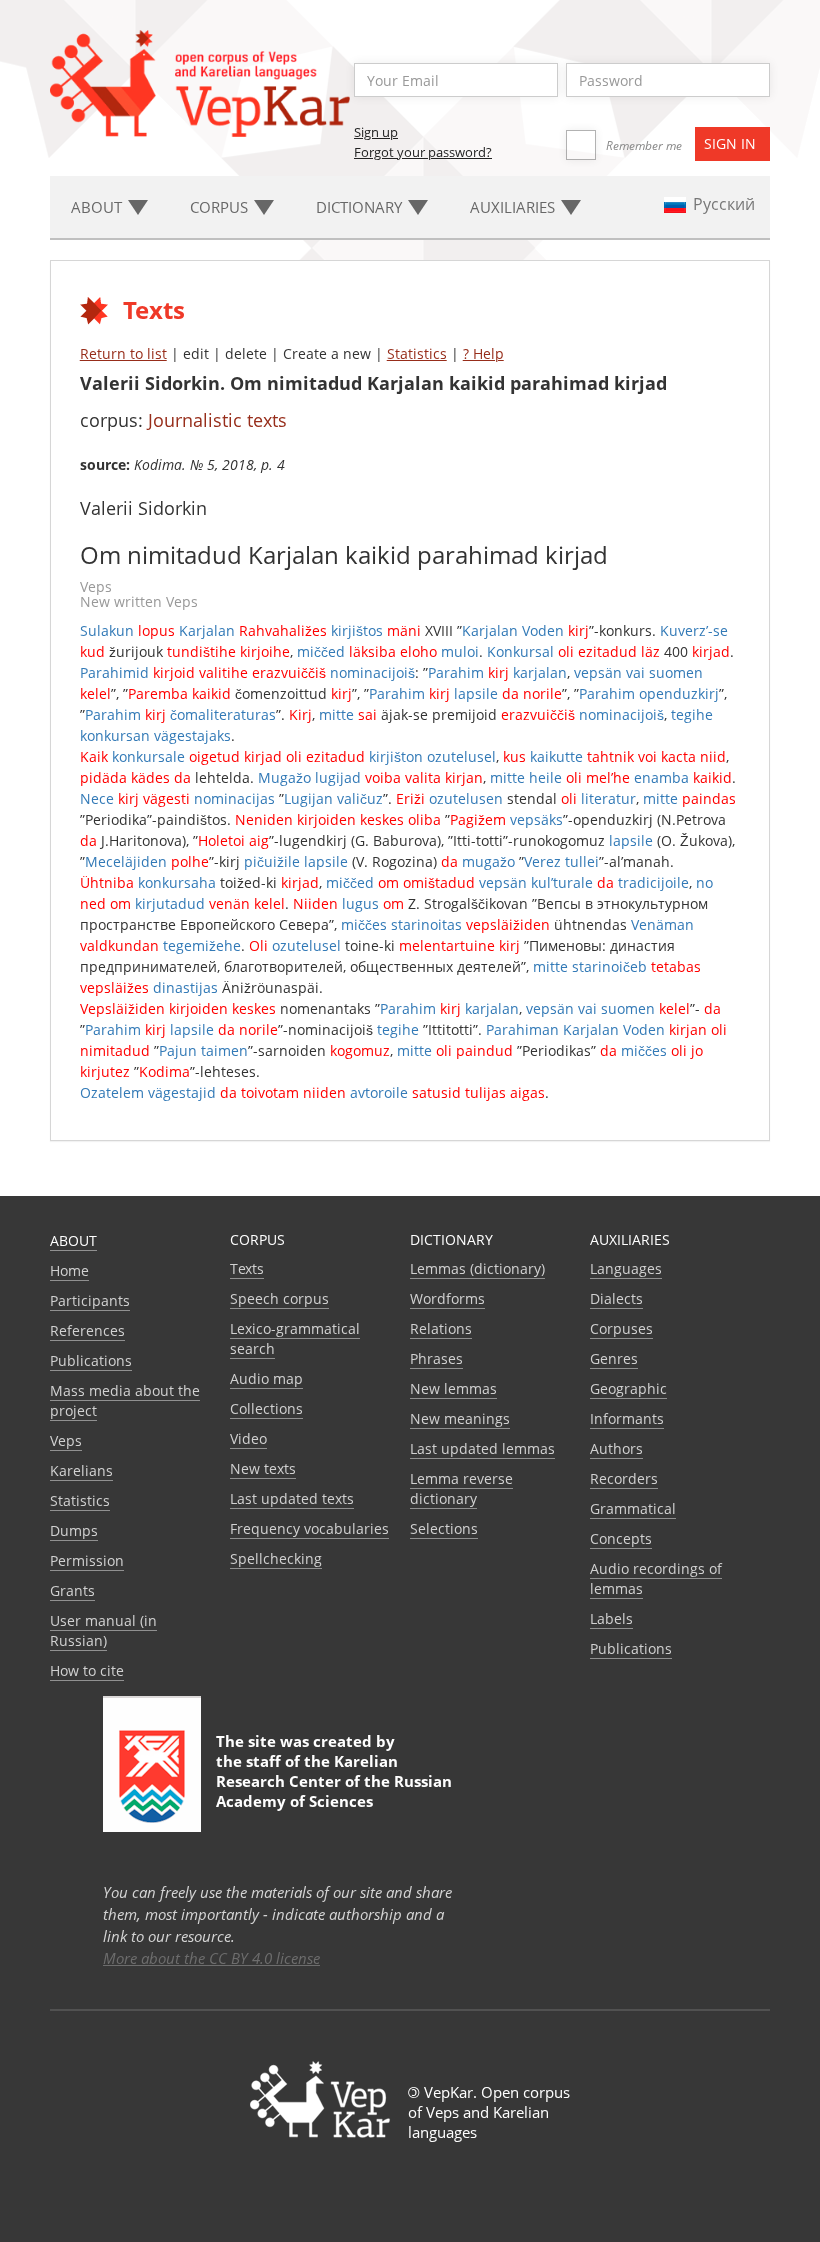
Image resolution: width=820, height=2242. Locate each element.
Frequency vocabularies (309, 1528)
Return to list (123, 353)
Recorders (624, 1478)
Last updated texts (292, 1498)
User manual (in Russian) (103, 1630)
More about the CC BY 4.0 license (211, 1958)
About (73, 1240)
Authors (616, 1448)
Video (248, 1438)
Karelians (81, 1470)
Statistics (417, 353)
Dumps (74, 1530)
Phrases (436, 1358)
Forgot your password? (423, 152)
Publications (91, 1360)
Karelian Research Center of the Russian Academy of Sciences (334, 1781)
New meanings (460, 1418)
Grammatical (633, 1508)
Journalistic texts (217, 420)
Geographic (628, 1388)
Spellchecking (276, 1558)
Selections (444, 1528)
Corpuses (621, 1328)
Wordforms (447, 1298)
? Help (483, 353)
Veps (66, 1440)
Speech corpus (279, 1298)
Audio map (266, 1378)
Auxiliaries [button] (514, 207)
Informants (627, 1418)
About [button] (98, 207)
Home (69, 1270)
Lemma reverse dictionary (461, 1488)
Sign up (376, 132)
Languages (626, 1268)
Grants (72, 1590)
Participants (90, 1300)
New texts (263, 1468)
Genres (614, 1358)
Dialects (616, 1298)
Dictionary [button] (361, 207)
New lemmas (453, 1388)
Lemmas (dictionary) (477, 1268)
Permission (87, 1560)
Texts (247, 1268)
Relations (441, 1328)
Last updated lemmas (482, 1448)
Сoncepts (621, 1538)
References (87, 1330)
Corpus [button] (221, 207)
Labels (611, 1618)
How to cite (87, 1670)
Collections (266, 1408)
